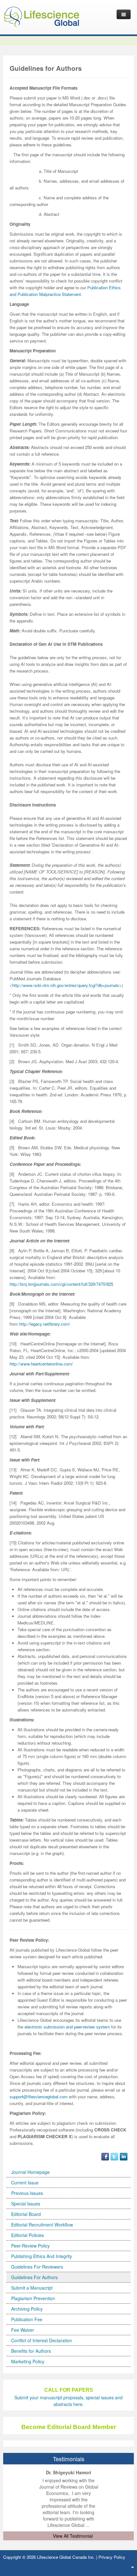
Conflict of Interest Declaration (42, 2340)
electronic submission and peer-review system (67, 2027)
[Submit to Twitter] (114, 2156)
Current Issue (25, 2182)
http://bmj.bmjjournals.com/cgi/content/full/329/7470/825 (61, 1284)
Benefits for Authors (31, 2351)
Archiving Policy (27, 2309)
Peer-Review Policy (30, 2246)
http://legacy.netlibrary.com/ (45, 1324)
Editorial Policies (28, 2235)
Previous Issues (27, 2193)
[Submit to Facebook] (105, 2156)
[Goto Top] (133, 2566)
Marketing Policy (28, 2361)
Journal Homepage (30, 2172)
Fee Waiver (23, 2330)
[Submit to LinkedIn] (124, 2156)
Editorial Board (26, 2214)
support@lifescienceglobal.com (39, 2097)
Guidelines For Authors (34, 2277)
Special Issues (26, 2204)
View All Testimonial (73, 2536)
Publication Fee (27, 2319)
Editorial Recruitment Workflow (42, 2225)
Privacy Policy (112, 2557)
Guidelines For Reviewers (37, 2267)
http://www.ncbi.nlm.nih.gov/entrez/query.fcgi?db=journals (66, 985)
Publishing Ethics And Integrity (42, 2256)
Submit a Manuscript (32, 2288)
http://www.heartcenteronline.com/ (41, 1364)
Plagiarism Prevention (33, 2298)
